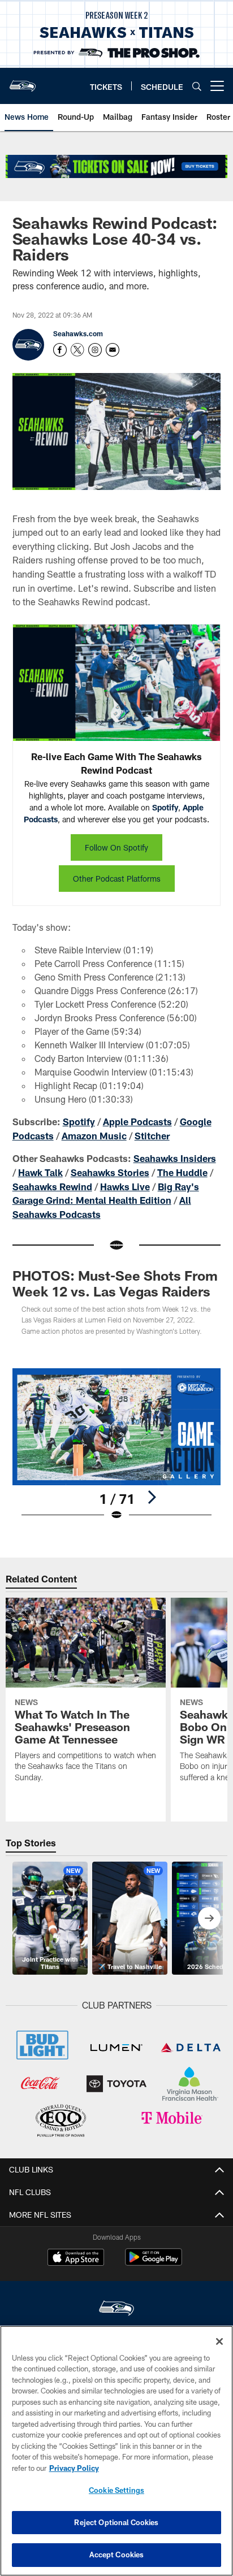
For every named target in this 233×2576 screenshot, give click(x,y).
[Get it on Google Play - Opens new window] (154, 2263)
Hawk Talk (40, 1172)
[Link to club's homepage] (23, 81)
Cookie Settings (116, 2490)
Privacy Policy (74, 2468)
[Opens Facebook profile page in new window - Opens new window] (60, 350)
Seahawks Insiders (175, 1158)
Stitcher (152, 1136)
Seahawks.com (78, 333)
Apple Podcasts (137, 1122)
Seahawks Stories (110, 1172)
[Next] (152, 1497)
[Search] (197, 86)
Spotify (165, 807)
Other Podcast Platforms (117, 879)
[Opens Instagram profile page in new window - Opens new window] (95, 350)
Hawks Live (125, 1187)
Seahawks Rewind (52, 1187)
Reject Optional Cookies (116, 2522)
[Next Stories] (209, 1918)
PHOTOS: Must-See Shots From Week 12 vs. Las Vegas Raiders (115, 1283)
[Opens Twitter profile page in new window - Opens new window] (77, 350)
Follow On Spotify (116, 847)
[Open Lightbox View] (117, 1445)
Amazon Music (94, 1136)
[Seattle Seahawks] (116, 2310)
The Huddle (182, 1172)
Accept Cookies (117, 2555)
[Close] (219, 2341)
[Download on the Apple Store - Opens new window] (76, 2258)
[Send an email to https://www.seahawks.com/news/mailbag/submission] (113, 350)
